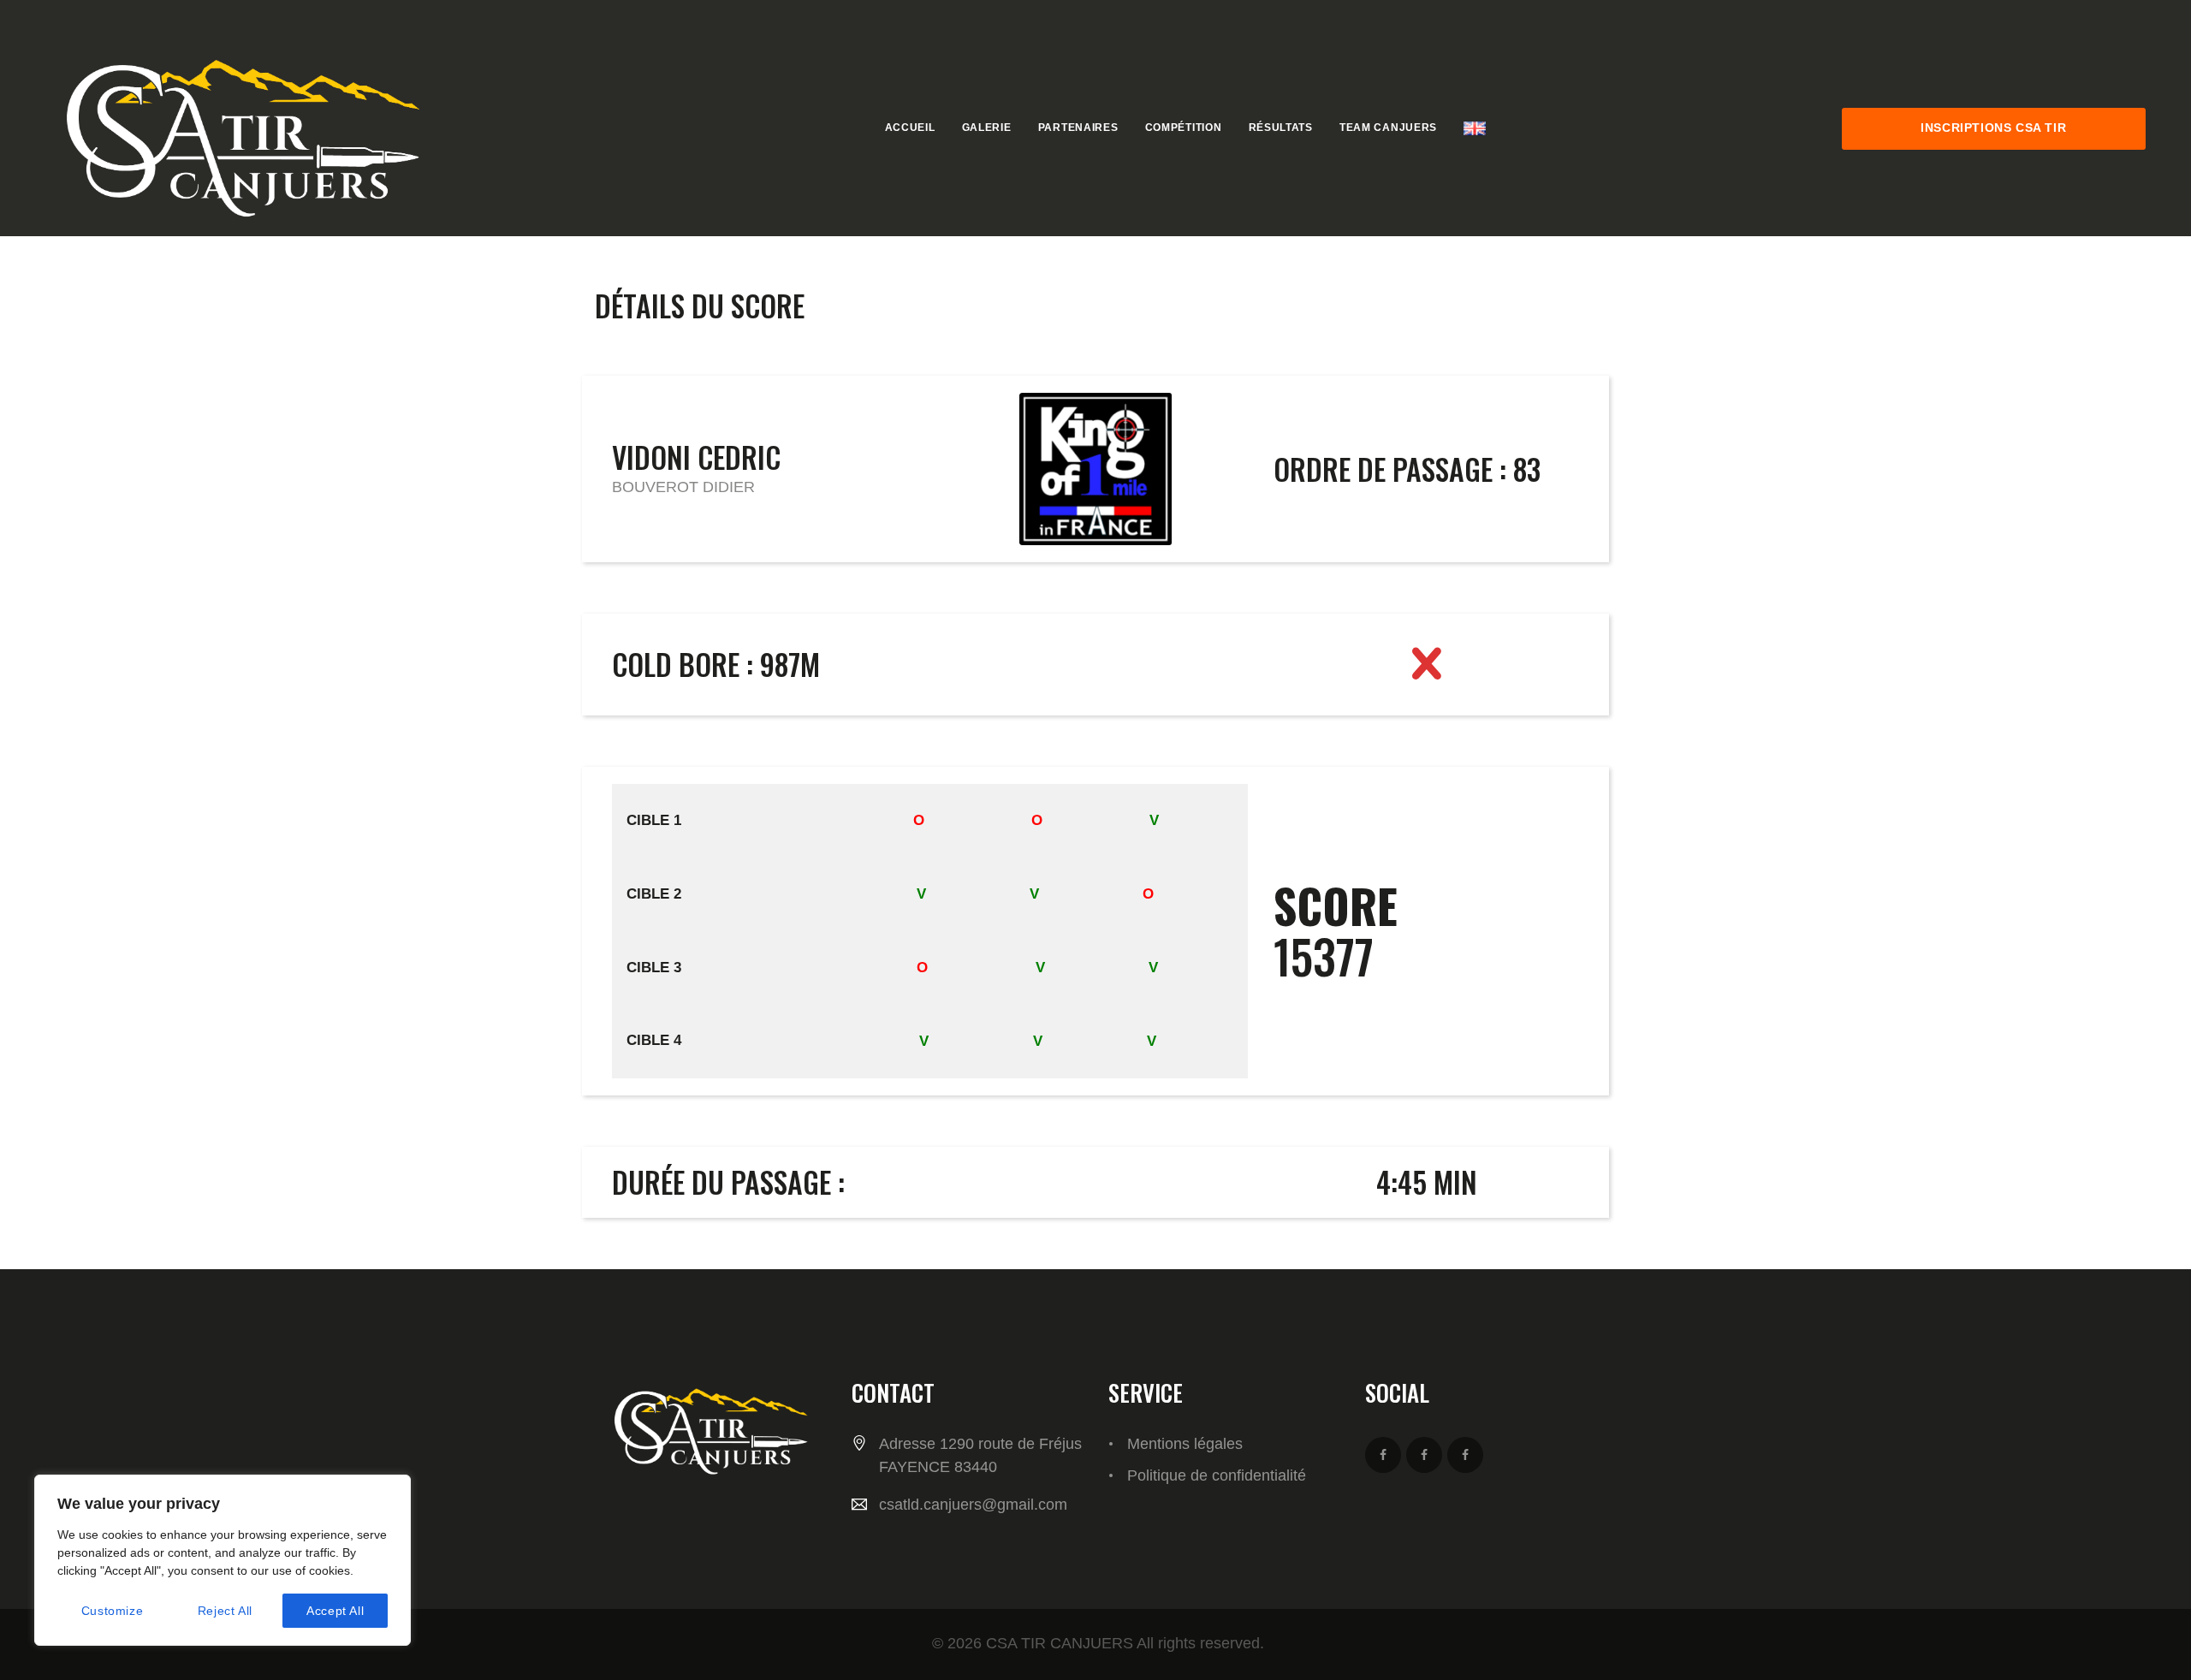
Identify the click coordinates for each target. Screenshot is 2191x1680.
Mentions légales (1185, 1444)
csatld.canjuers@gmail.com (973, 1505)
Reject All (225, 1611)
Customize (112, 1611)
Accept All (335, 1611)
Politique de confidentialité (1217, 1475)
